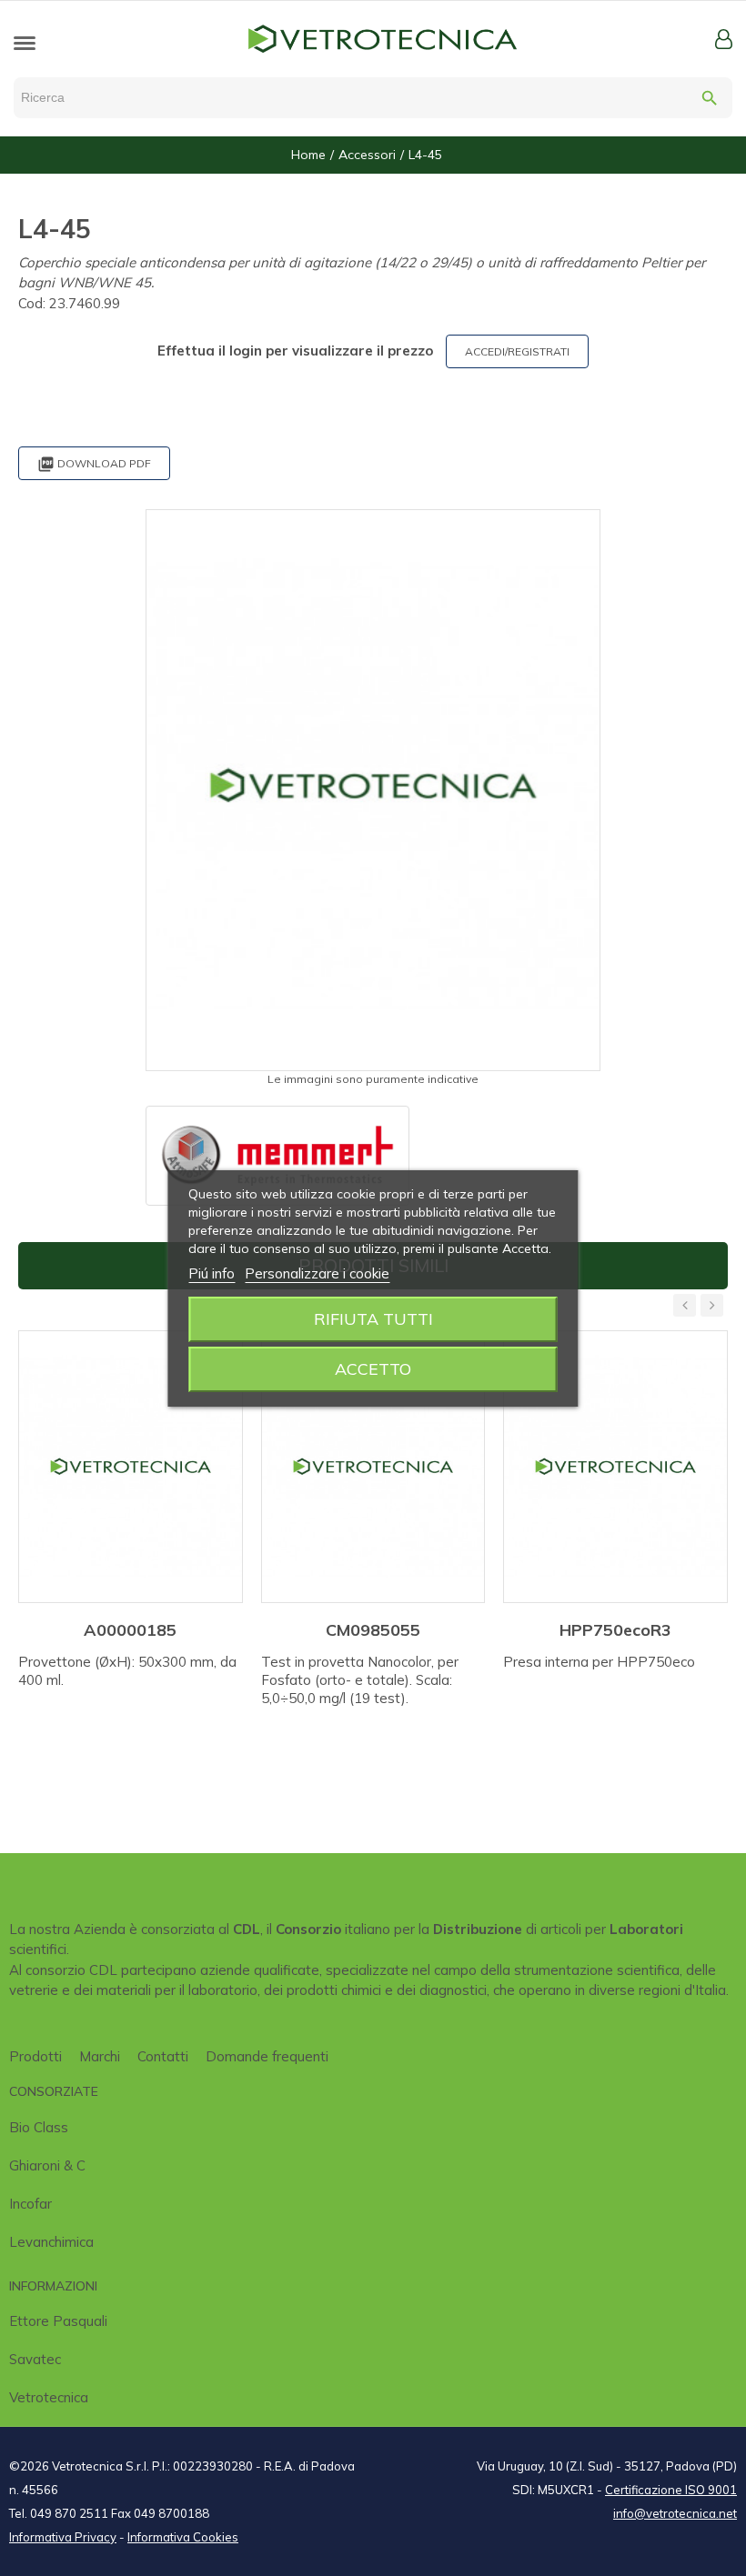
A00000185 (130, 1630)
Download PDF (94, 464)
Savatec (35, 2359)
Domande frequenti (267, 2056)
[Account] (724, 39)
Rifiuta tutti (373, 1319)
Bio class (39, 2127)
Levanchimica (51, 2242)
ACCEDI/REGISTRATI (517, 351)
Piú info (212, 1273)
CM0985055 (373, 1630)
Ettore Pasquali (58, 2321)
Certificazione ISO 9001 (671, 2490)
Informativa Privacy (63, 2537)
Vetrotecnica (49, 2397)
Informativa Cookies (183, 2537)
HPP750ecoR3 (615, 1630)
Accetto (373, 1369)
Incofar (30, 2204)
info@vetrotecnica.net (675, 2513)
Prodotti (35, 2056)
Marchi (100, 2056)
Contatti (163, 2056)
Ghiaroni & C (47, 2165)
